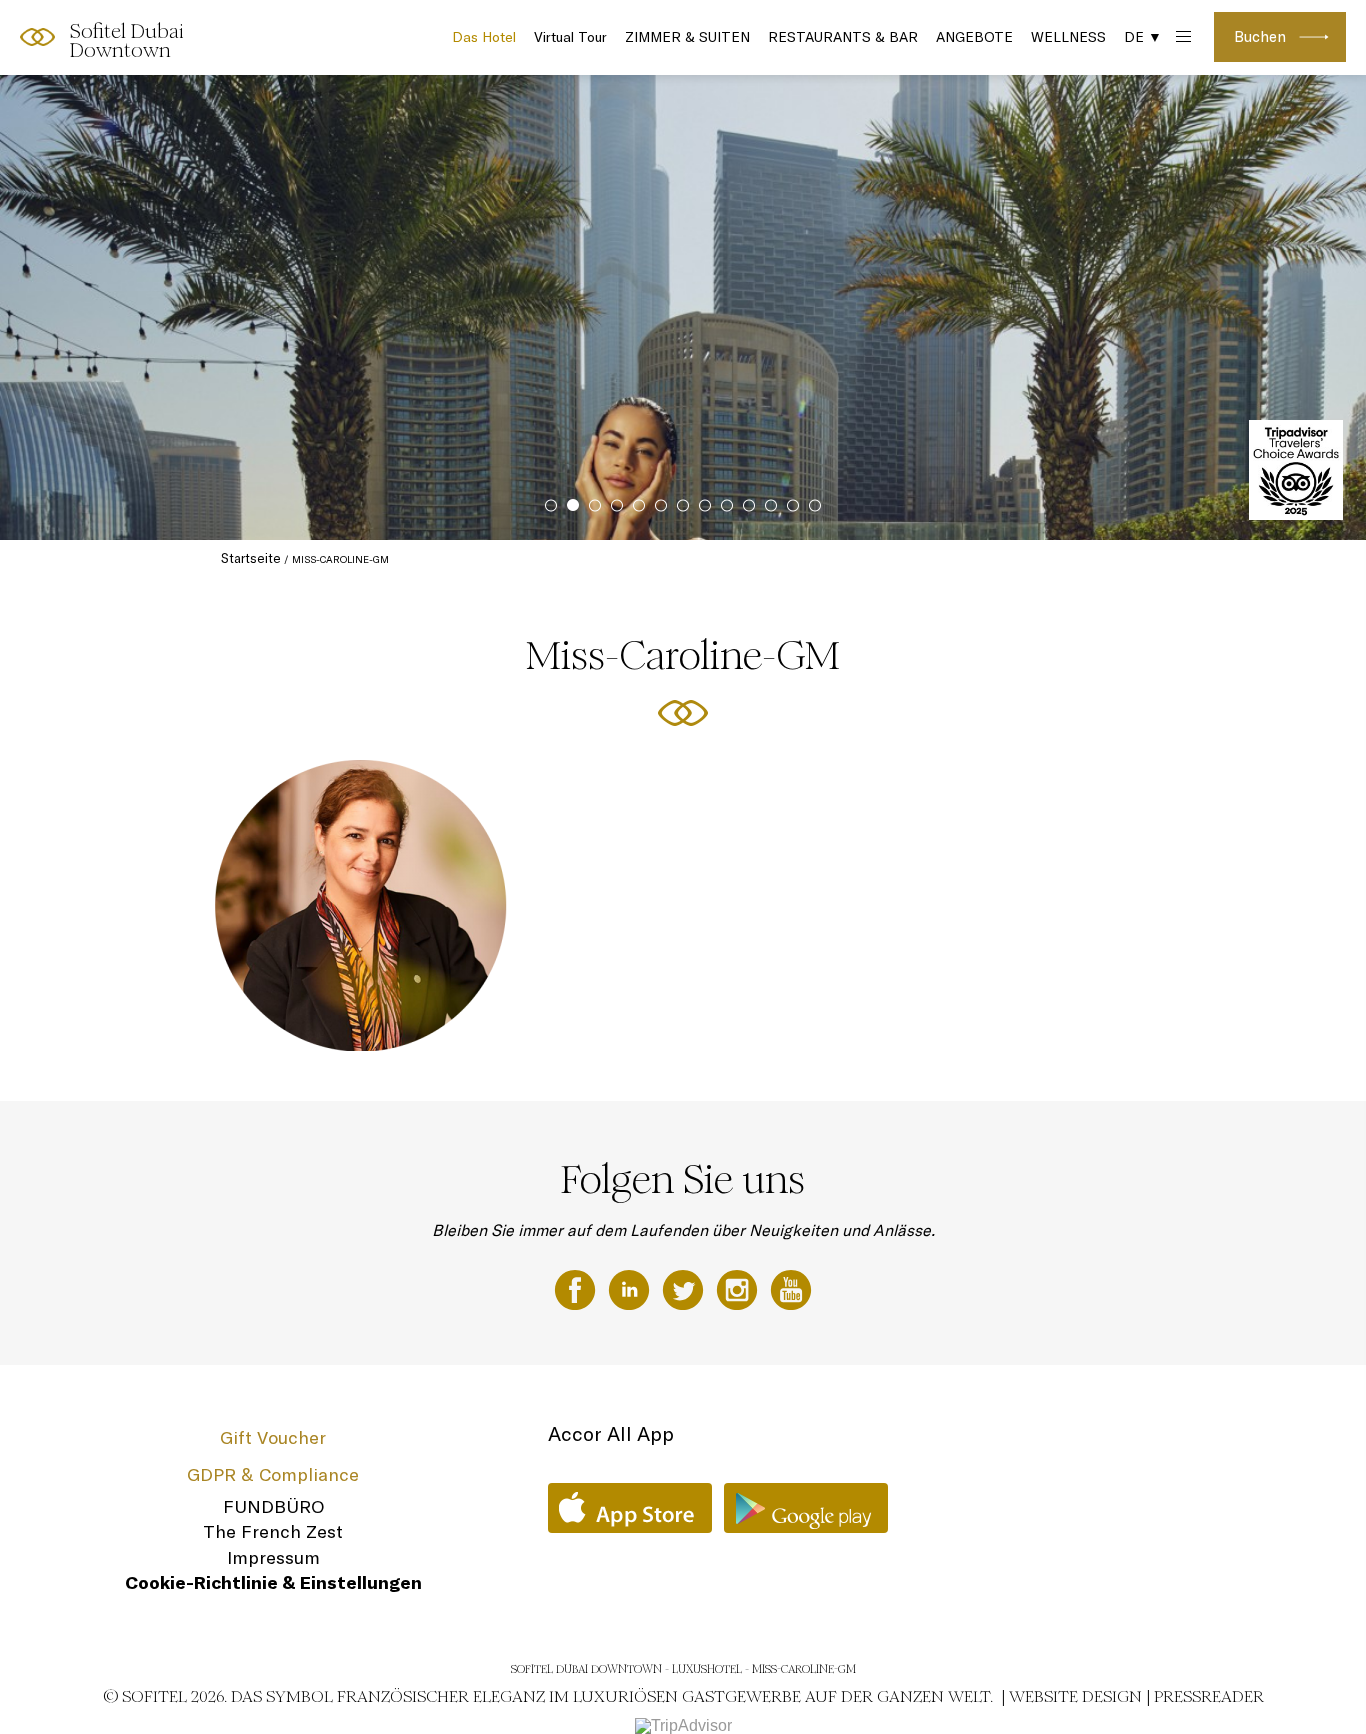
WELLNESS (1068, 37)
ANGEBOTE (974, 37)
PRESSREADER (1209, 1696)
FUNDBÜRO (273, 1506)
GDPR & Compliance (273, 1474)
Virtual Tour (570, 37)
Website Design (1075, 1696)
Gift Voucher (273, 1437)
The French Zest (273, 1531)
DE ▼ (1143, 37)
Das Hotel (484, 37)
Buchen (1260, 36)
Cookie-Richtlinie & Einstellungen (273, 1582)
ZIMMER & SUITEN (687, 37)
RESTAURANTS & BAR (843, 37)
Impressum (273, 1557)
